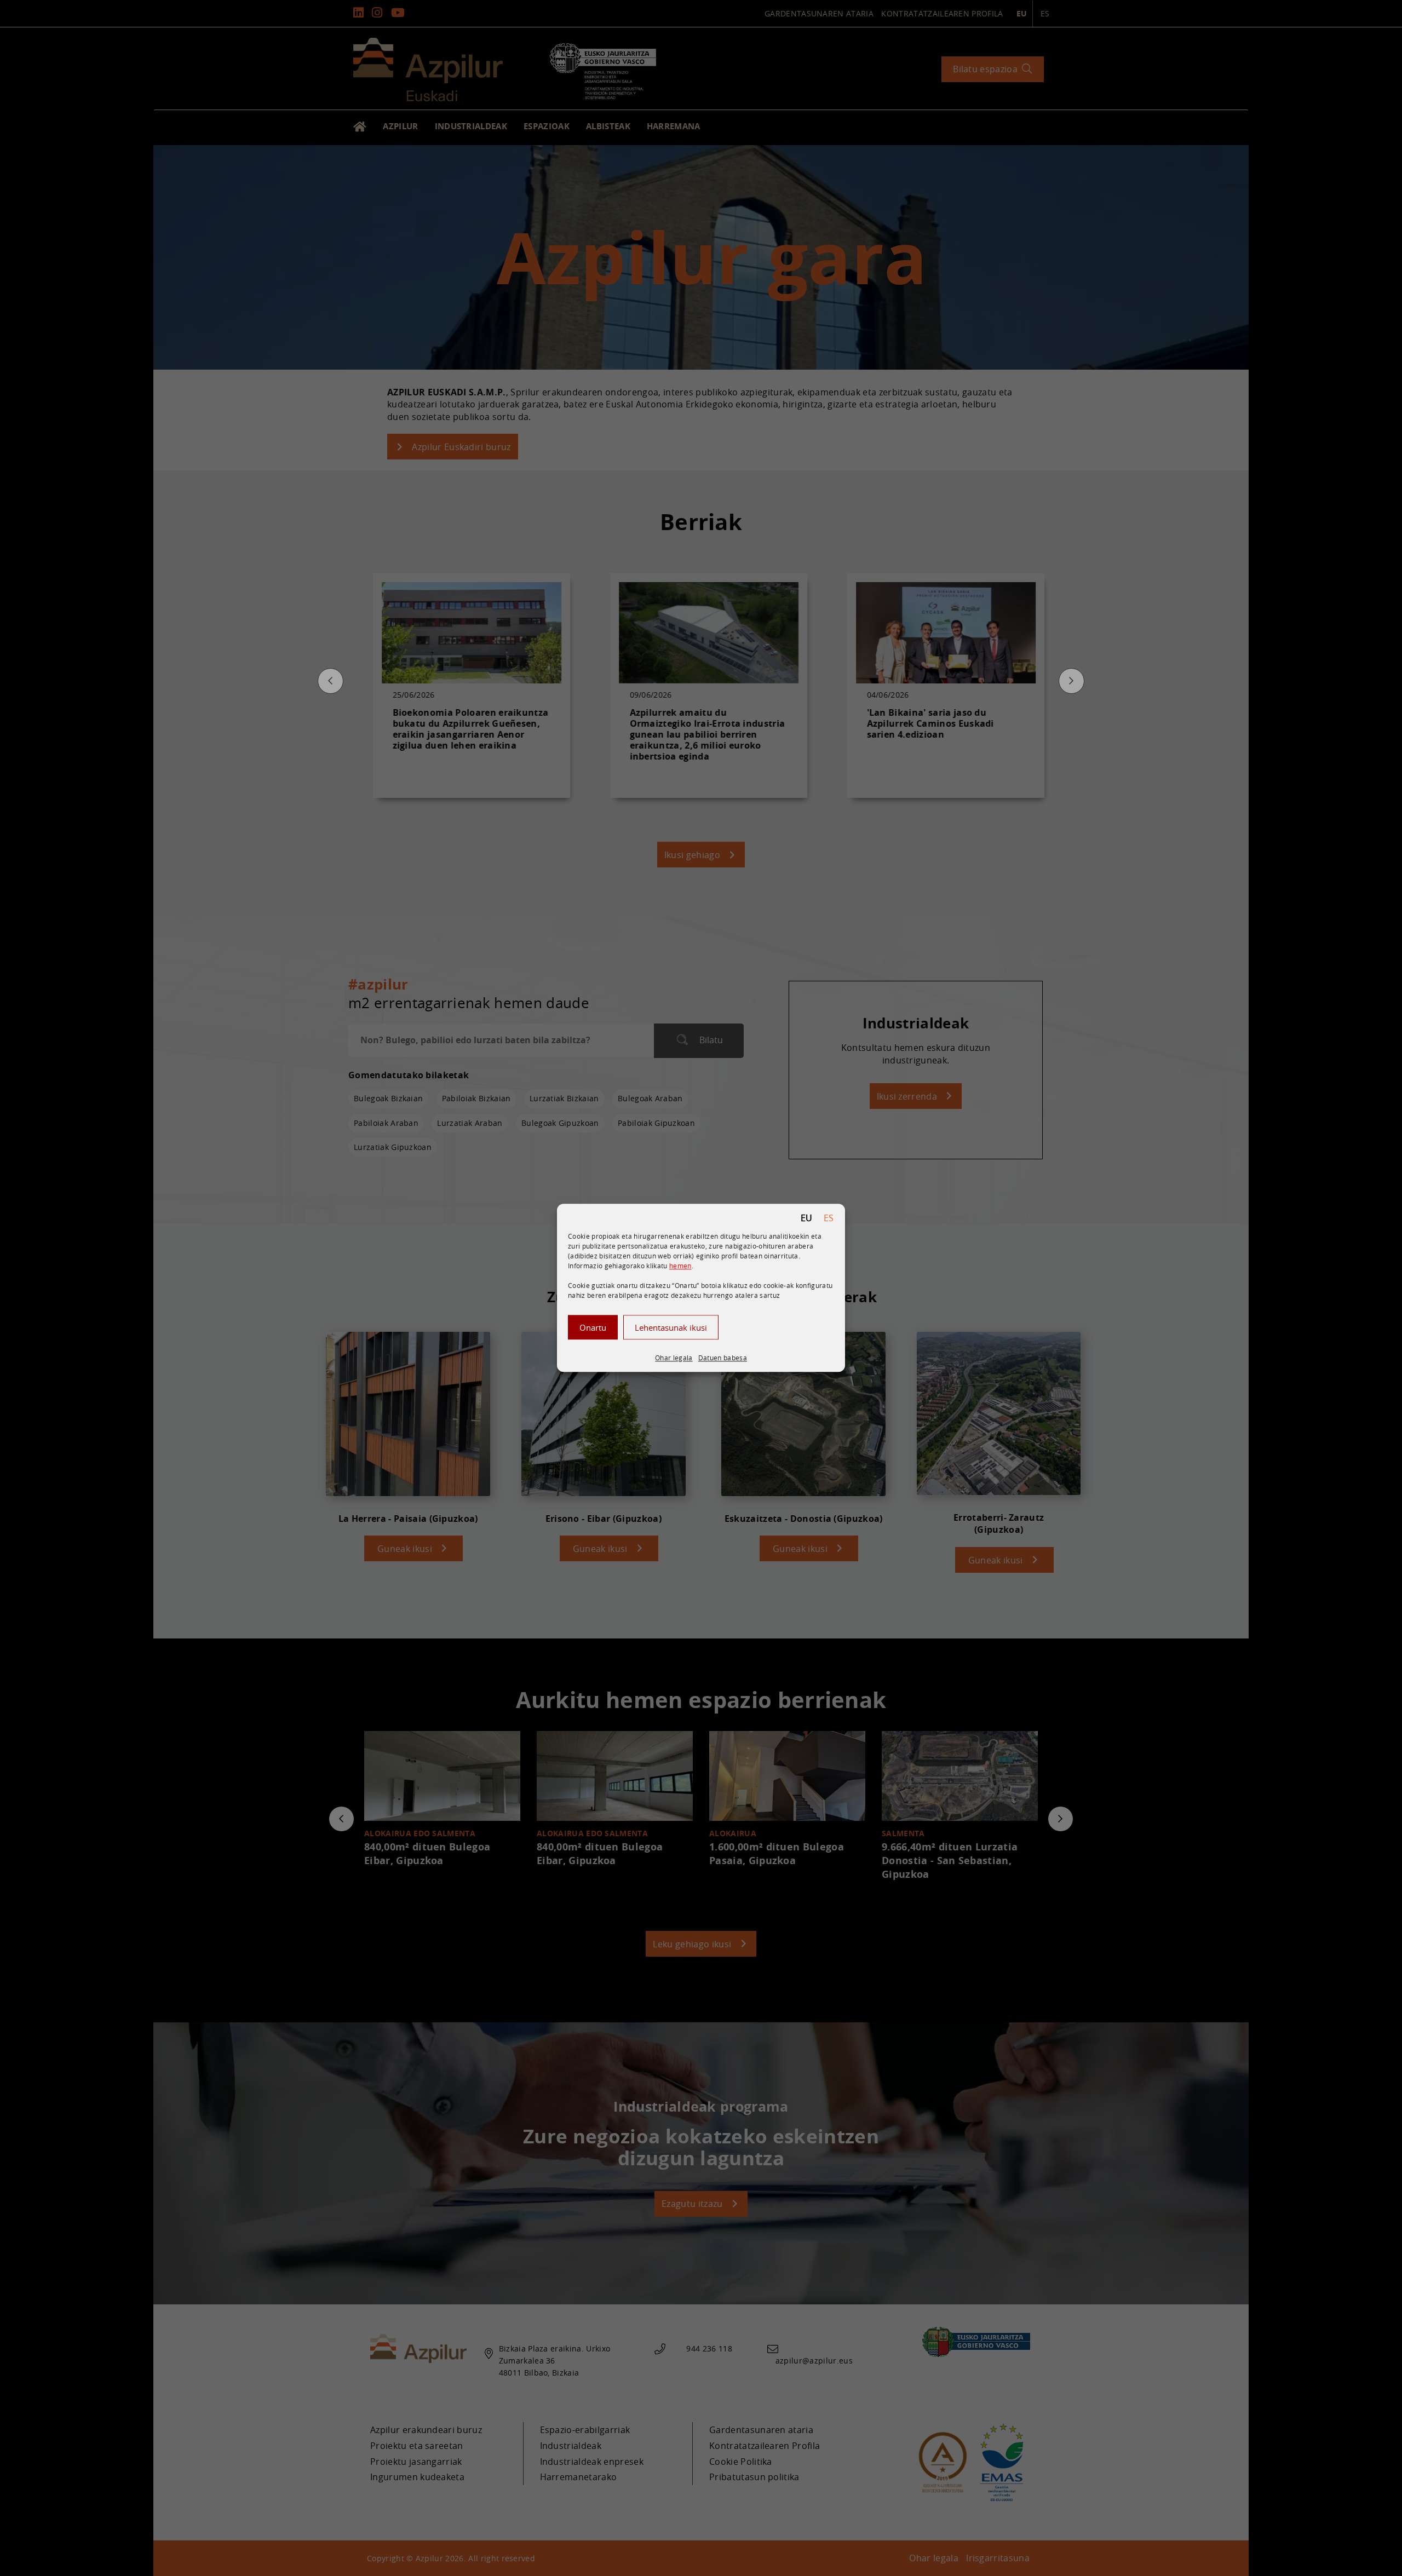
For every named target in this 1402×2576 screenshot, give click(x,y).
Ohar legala (674, 1358)
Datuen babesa (723, 1358)
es (829, 1218)
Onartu (593, 1327)
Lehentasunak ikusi (671, 1327)
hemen (680, 1266)
